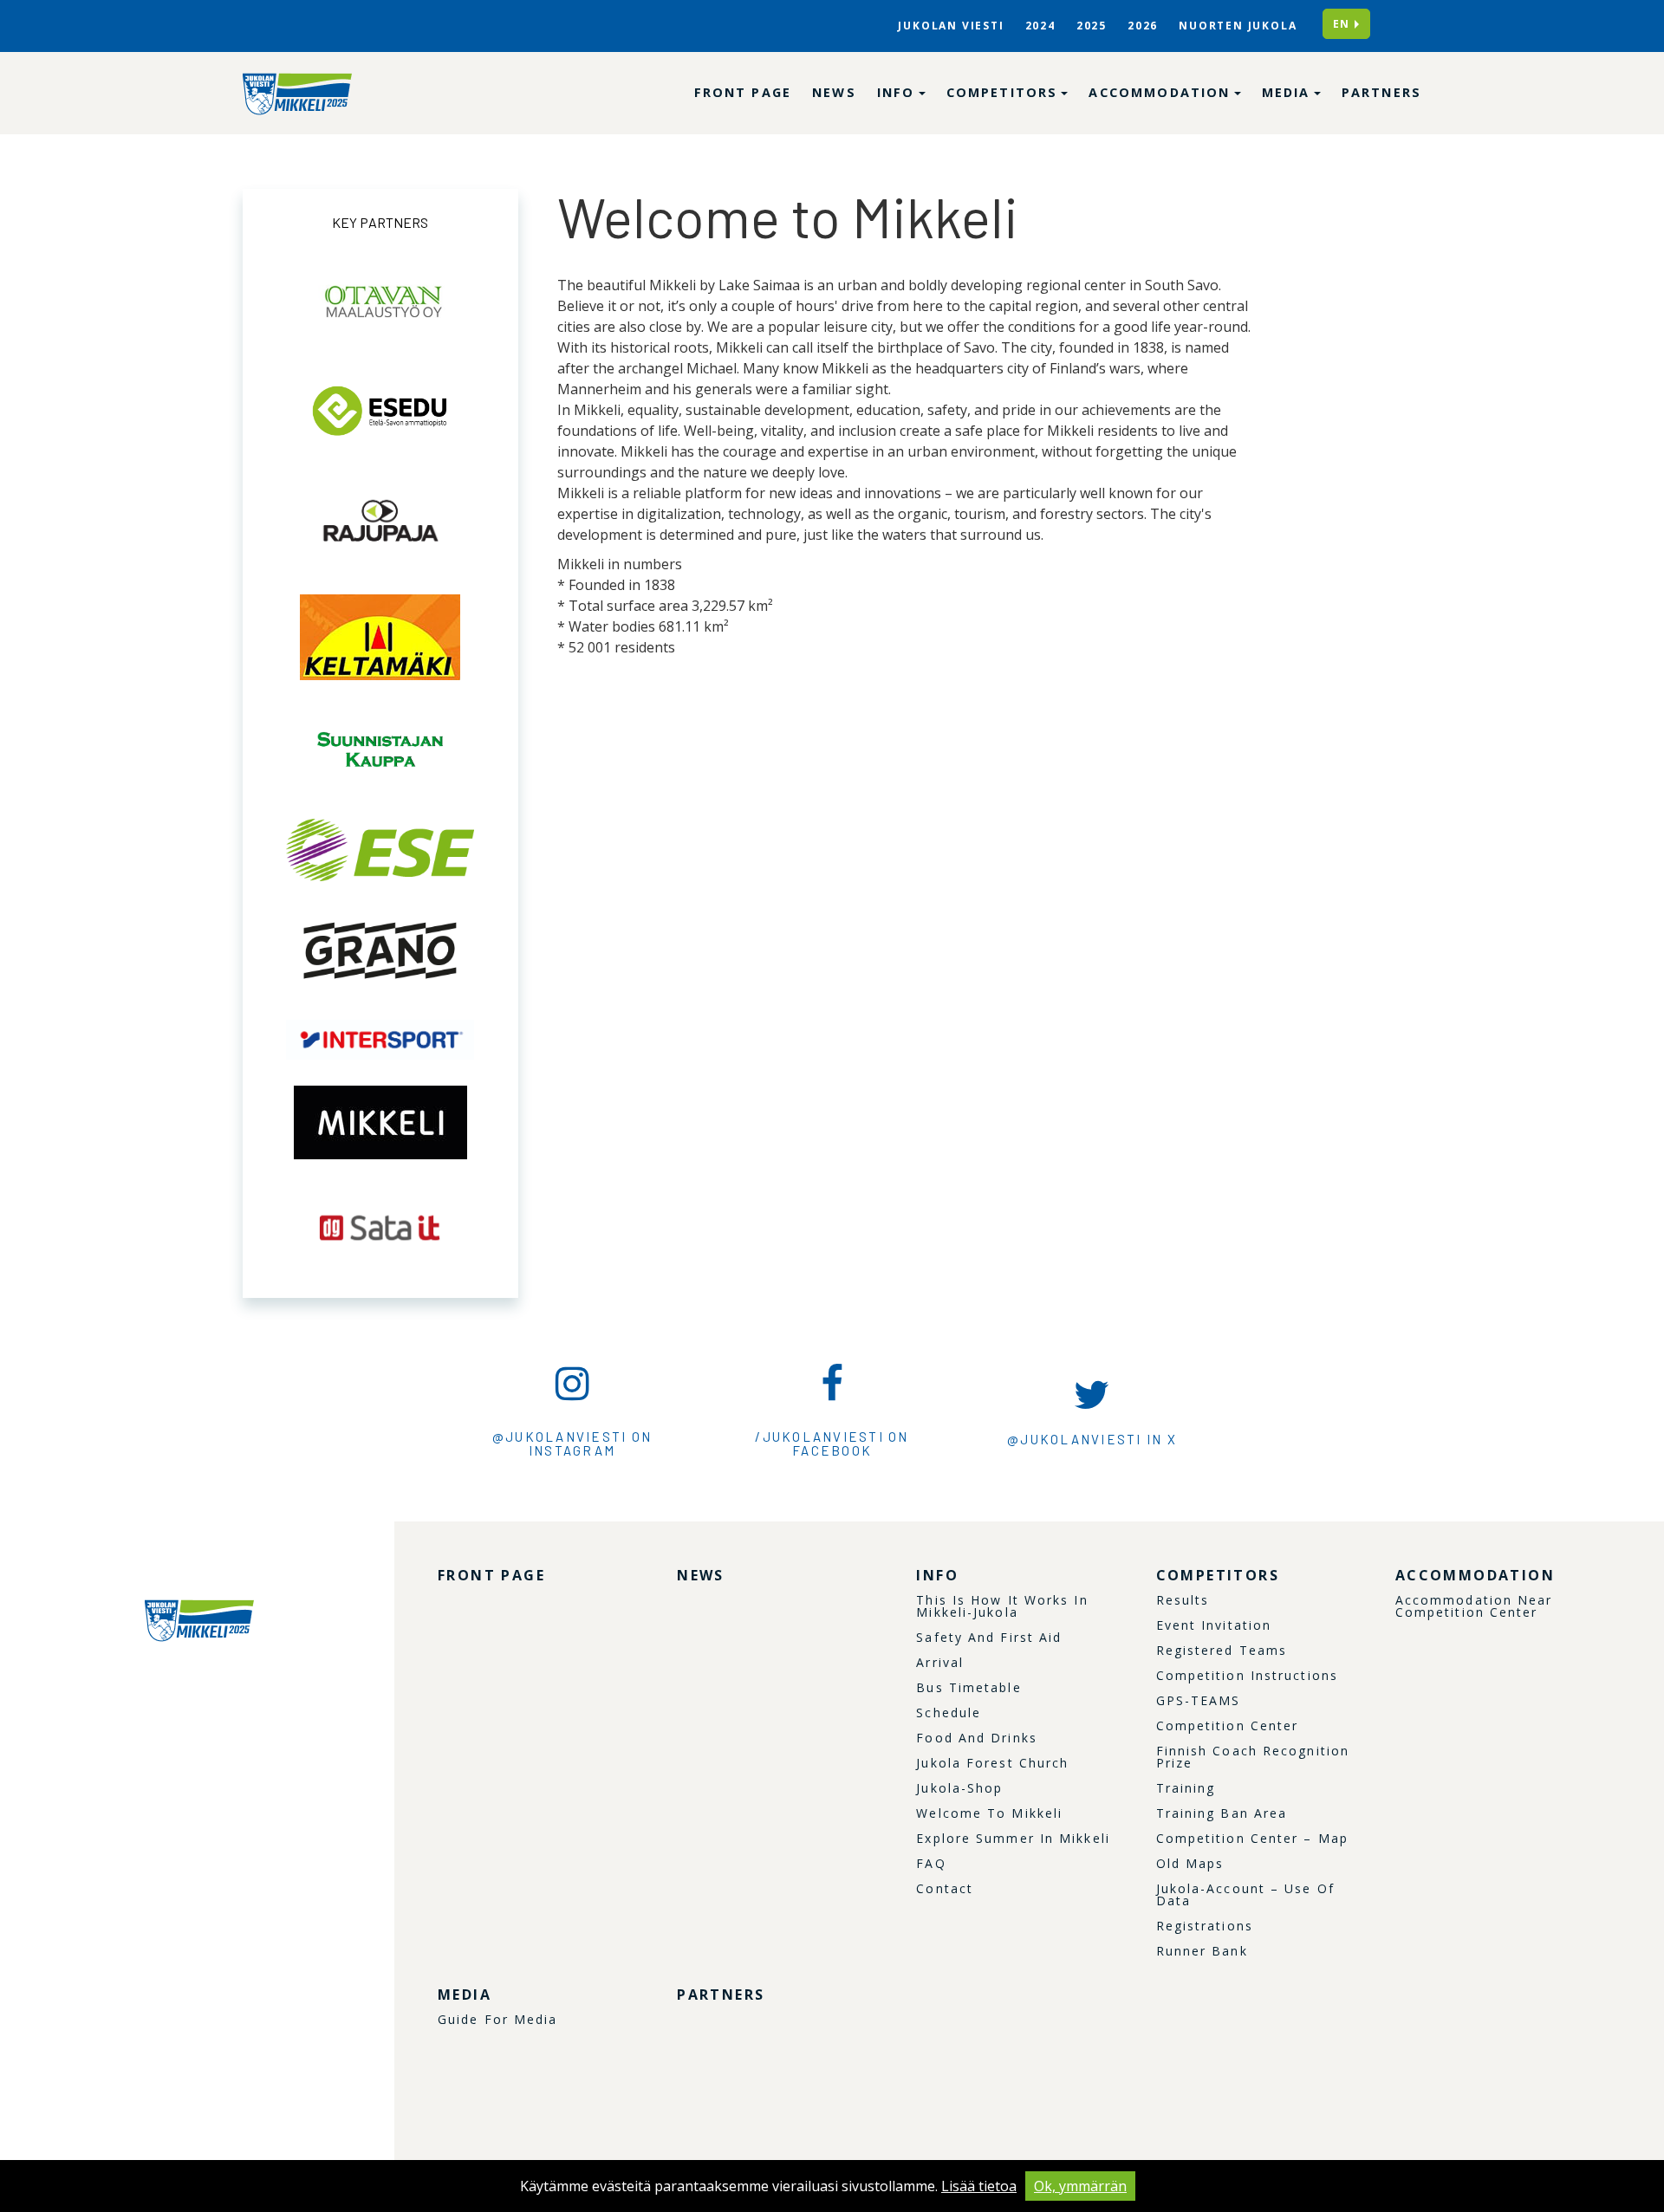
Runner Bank (1202, 1951)
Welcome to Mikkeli (989, 1813)
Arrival (940, 1663)
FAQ (931, 1864)
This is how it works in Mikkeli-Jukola (1002, 1606)
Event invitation (1214, 1625)
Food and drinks (977, 1738)
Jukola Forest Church (992, 1763)
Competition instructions (1247, 1676)
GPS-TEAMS (1199, 1701)
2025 (1092, 26)
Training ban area (1222, 1813)
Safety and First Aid (989, 1638)
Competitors (1005, 92)
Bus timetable (968, 1688)
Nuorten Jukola (1238, 26)
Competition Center (1228, 1726)
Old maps (1190, 1864)
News (834, 92)
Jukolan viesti (951, 26)
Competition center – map (1252, 1839)
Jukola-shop (959, 1788)
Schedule (949, 1713)
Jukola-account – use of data (1245, 1895)
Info (899, 92)
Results (1183, 1600)
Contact (945, 1889)
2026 (1143, 26)
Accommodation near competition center (1474, 1606)
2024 (1040, 26)
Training (1186, 1788)
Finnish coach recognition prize (1253, 1757)
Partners (1381, 92)
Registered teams (1222, 1651)
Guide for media (498, 2020)
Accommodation (1162, 92)
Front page (743, 92)
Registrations (1205, 1926)
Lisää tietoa (979, 2186)
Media (1289, 92)
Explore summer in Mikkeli (1013, 1839)
